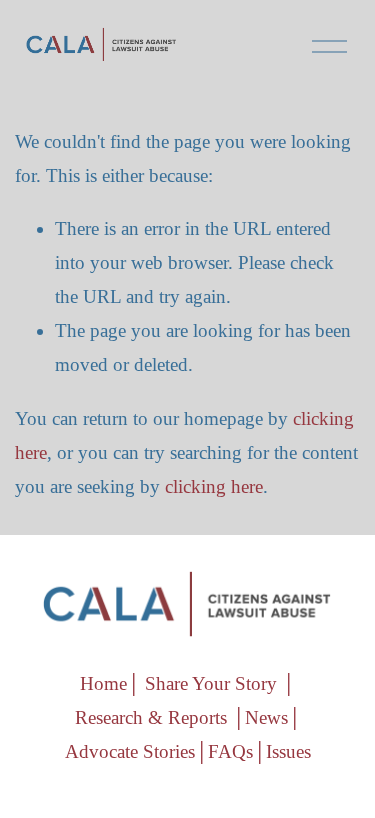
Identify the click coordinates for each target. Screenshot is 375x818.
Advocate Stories (130, 751)
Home (103, 683)
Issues (288, 751)
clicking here (214, 486)
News (266, 717)
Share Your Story (211, 683)
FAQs (230, 751)
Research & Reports (151, 717)
